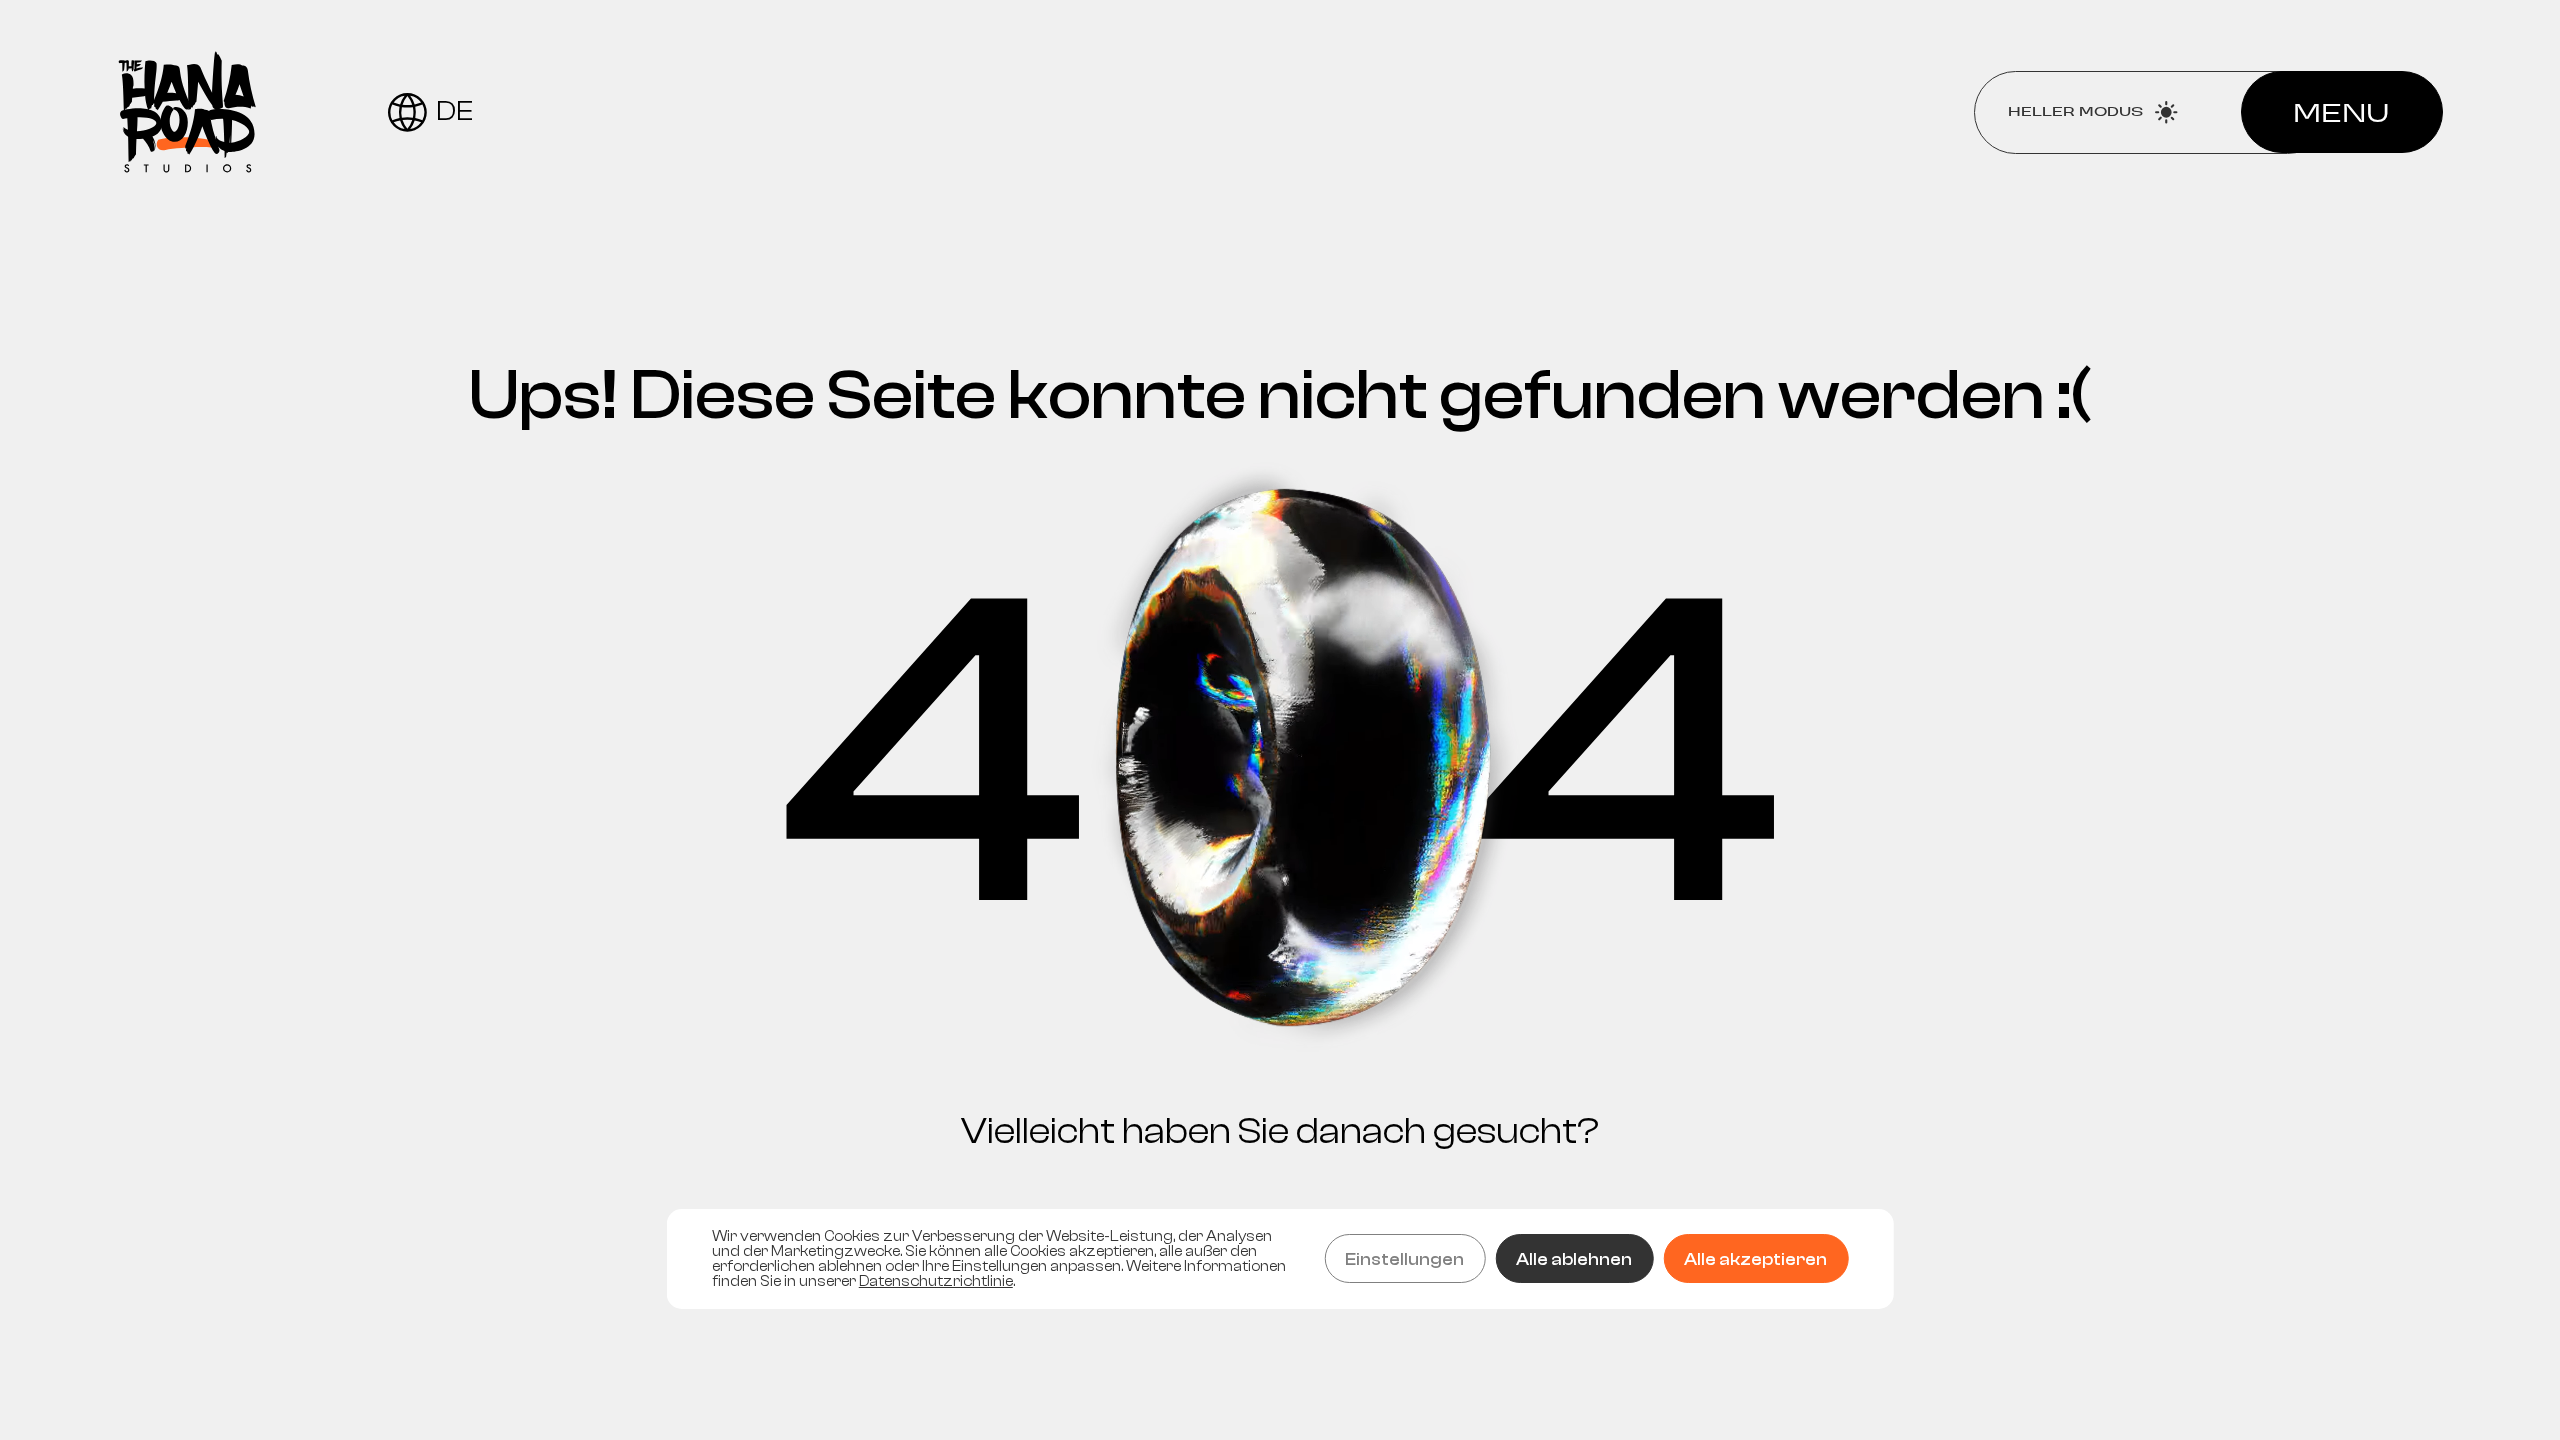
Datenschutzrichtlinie (936, 1281)
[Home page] (187, 112)
